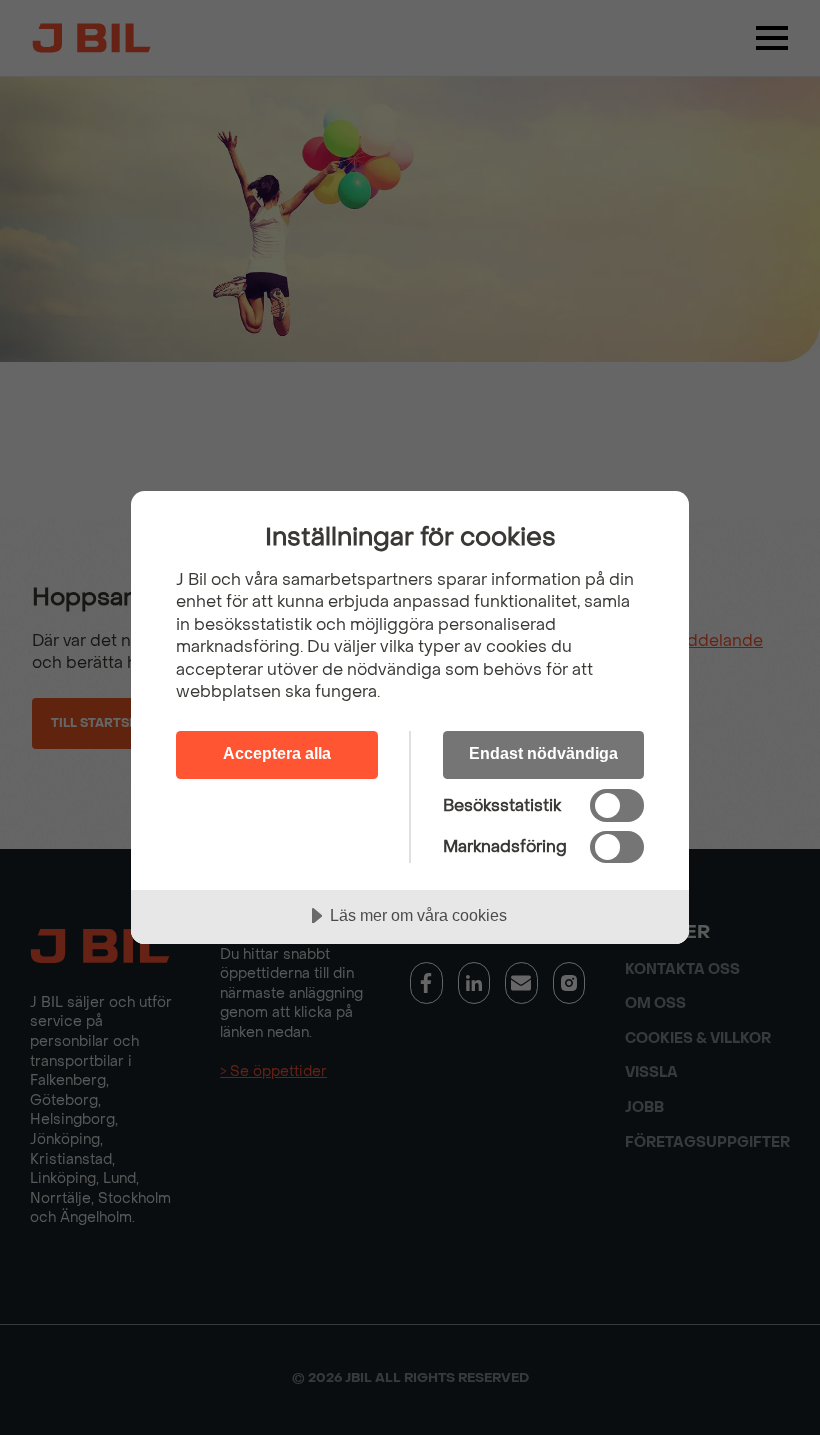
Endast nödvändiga (543, 753)
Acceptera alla (277, 753)
